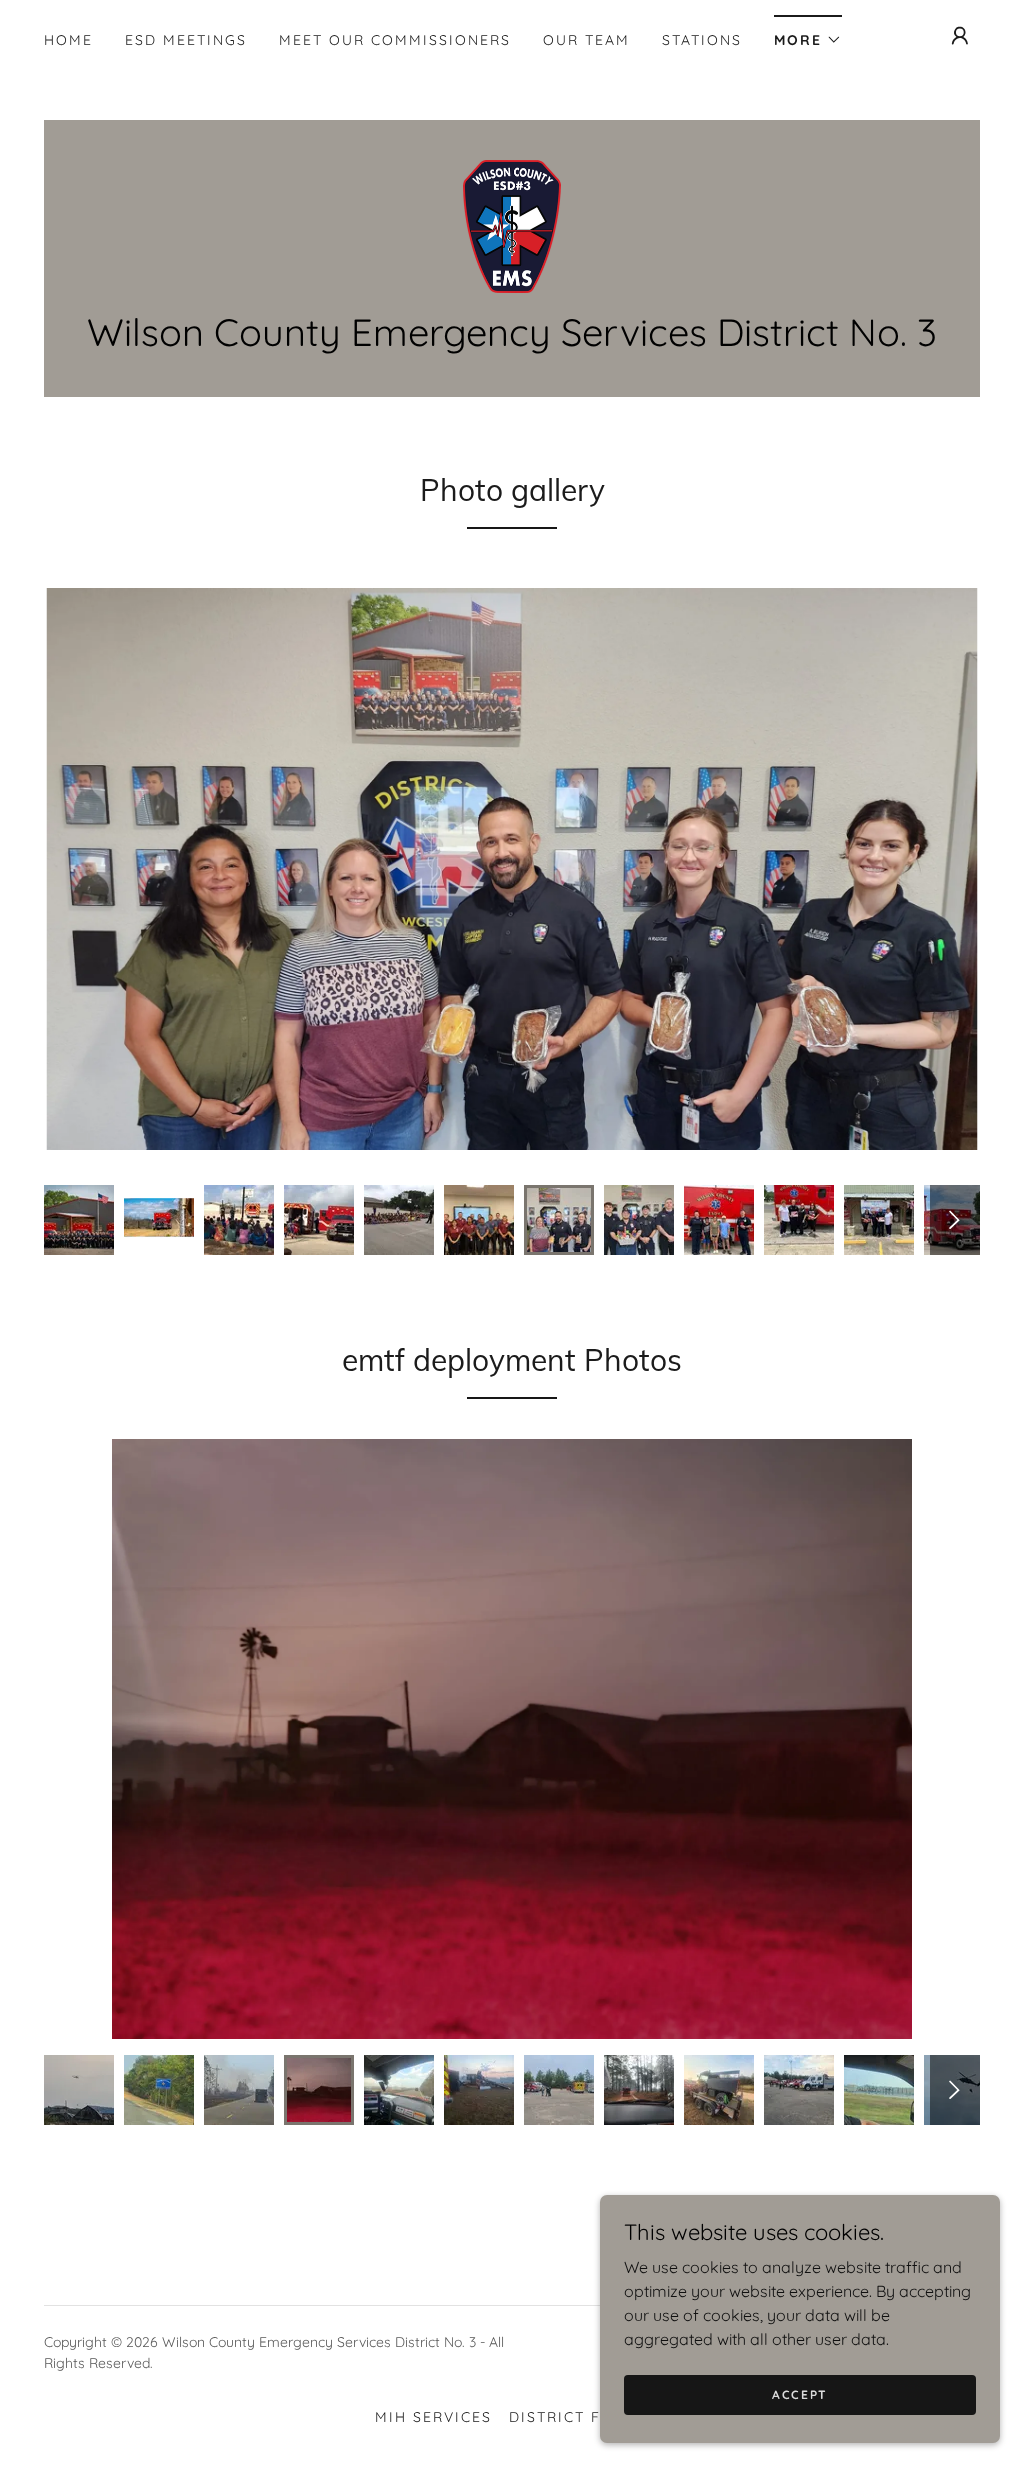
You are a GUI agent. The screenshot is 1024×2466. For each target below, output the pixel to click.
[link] (512, 225)
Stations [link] (702, 40)
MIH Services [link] (433, 2417)
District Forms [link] (579, 2417)
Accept (800, 2394)
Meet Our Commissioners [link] (395, 40)
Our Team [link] (586, 40)
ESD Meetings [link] (186, 40)
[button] (808, 33)
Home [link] (68, 40)
